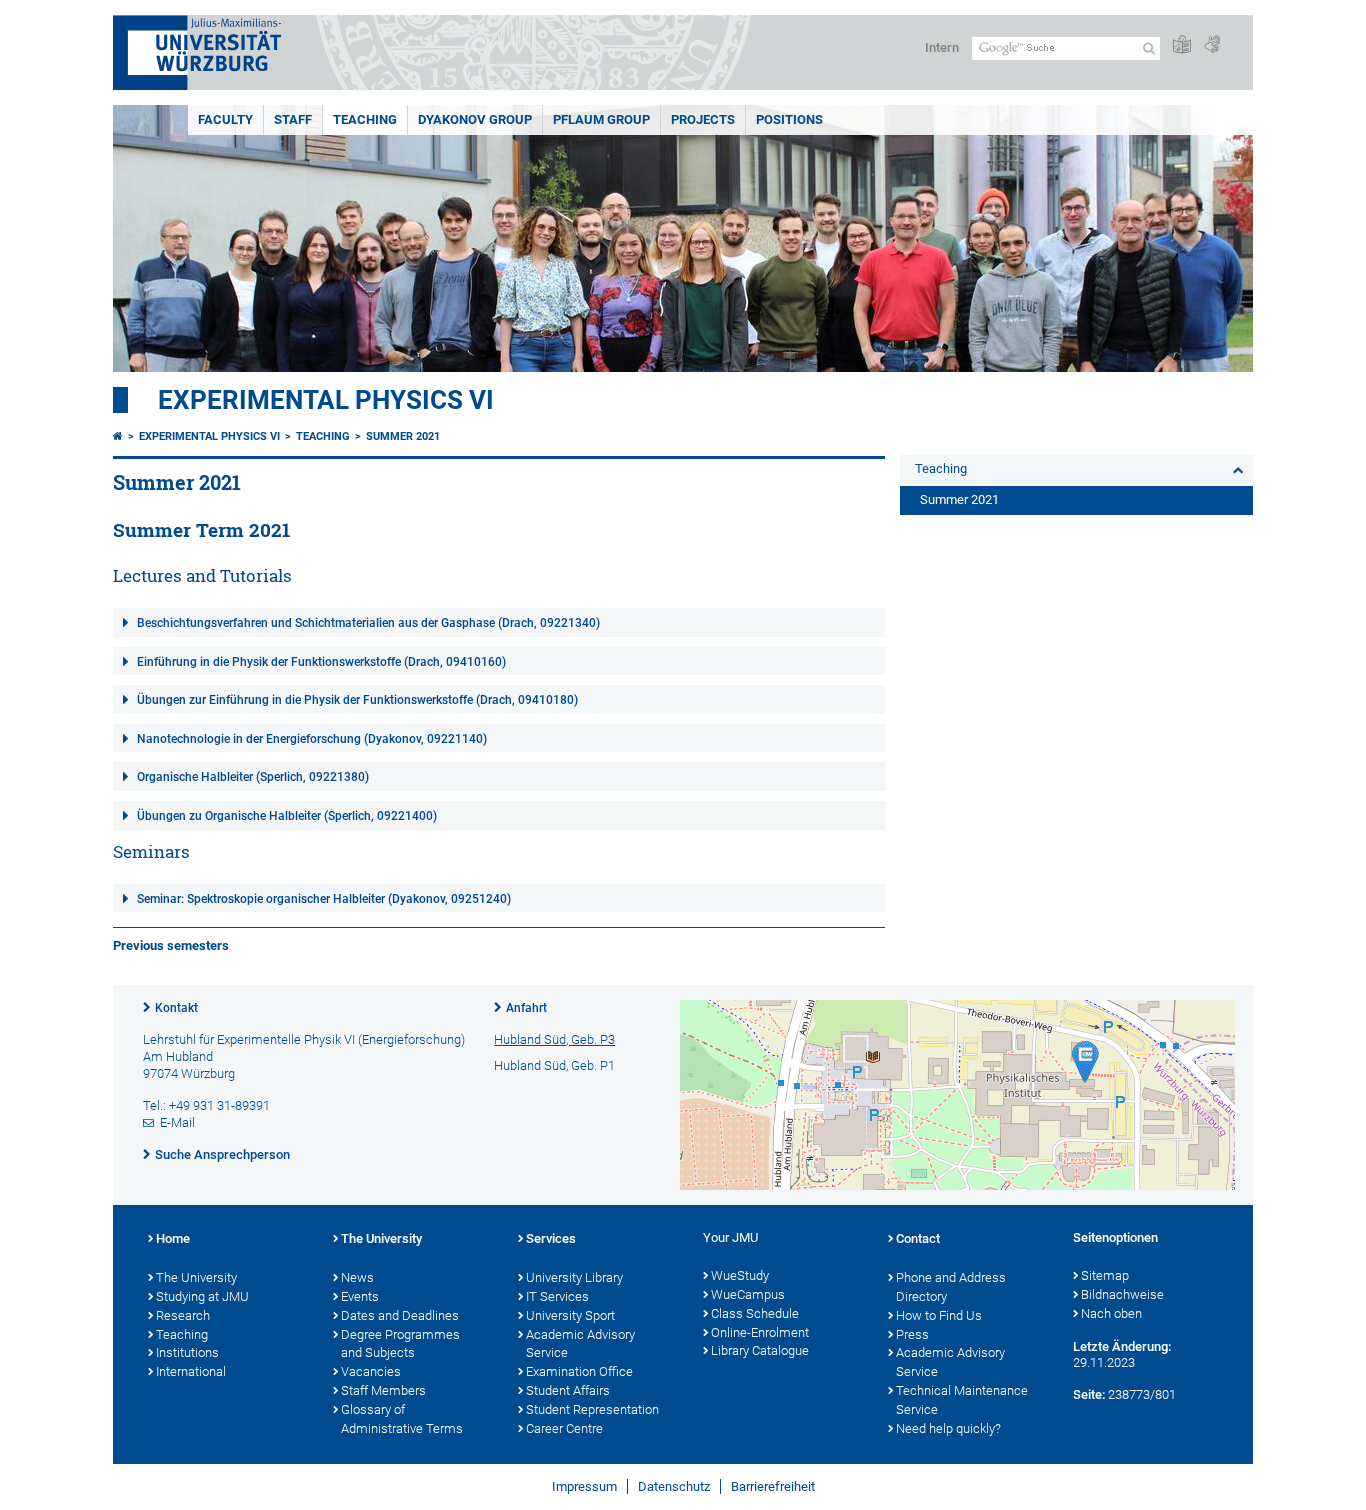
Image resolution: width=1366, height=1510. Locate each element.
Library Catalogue (760, 1350)
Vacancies (371, 1371)
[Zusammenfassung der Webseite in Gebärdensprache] (1212, 45)
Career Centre (564, 1428)
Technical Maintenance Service (962, 1400)
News (357, 1277)
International (191, 1371)
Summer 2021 (403, 436)
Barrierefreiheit (773, 1486)
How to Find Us (939, 1315)
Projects (703, 119)
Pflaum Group (601, 119)
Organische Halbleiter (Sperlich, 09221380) (253, 777)
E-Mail (177, 1122)
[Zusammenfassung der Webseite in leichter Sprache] (1182, 45)
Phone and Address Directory (951, 1287)
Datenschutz (674, 1486)
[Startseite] (118, 436)
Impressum (584, 1486)
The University (196, 1277)
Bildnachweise (1122, 1294)
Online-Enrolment (760, 1332)
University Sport (570, 1315)
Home (173, 1238)
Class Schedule (755, 1313)
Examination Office (579, 1371)
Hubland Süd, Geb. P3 (554, 1039)
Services (551, 1238)
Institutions (187, 1352)
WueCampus (748, 1294)
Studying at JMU (202, 1296)
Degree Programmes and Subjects (400, 1344)
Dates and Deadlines (400, 1315)
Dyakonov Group (475, 119)
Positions (789, 119)
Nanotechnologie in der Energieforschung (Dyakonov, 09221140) (312, 739)
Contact (918, 1238)
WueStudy (740, 1275)
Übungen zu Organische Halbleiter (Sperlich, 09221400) (287, 816)
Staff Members (383, 1390)
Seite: (1089, 1394)
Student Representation (592, 1409)
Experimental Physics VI (326, 400)
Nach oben (1111, 1313)
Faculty (225, 119)
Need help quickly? (948, 1428)
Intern (942, 47)
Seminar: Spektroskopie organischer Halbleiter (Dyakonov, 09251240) (324, 899)
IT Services (557, 1296)
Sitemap (1105, 1275)
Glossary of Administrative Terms (402, 1419)
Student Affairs (568, 1390)
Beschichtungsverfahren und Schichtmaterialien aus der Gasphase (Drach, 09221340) (368, 623)
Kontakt (176, 1008)
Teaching (365, 119)
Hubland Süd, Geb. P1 (554, 1065)
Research (183, 1315)
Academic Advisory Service (580, 1344)
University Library (574, 1277)
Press (912, 1334)
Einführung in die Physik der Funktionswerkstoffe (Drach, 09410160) (321, 662)
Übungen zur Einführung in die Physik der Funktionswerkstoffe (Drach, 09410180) (357, 700)
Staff (293, 119)
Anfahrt (526, 1008)
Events (360, 1296)
